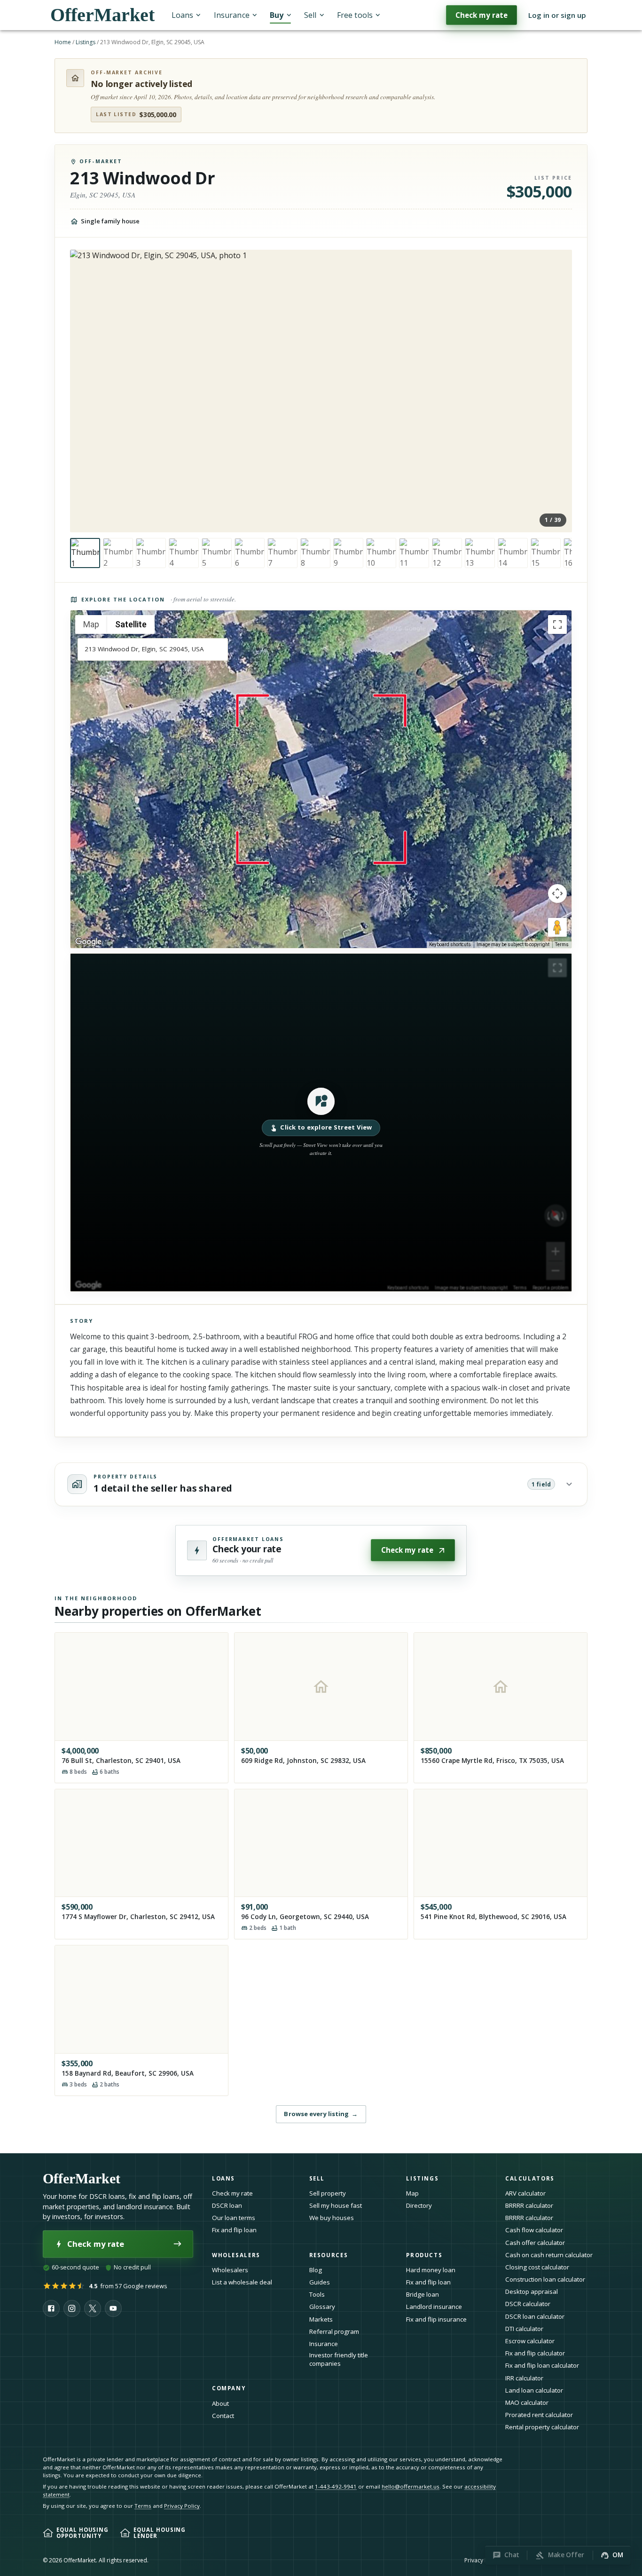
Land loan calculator (534, 2390)
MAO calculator (527, 2402)
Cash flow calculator (534, 2230)
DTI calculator (524, 2329)
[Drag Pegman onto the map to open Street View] (557, 927)
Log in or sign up (557, 15)
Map (412, 2193)
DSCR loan (227, 2205)
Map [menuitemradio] (91, 624)
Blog (316, 2270)
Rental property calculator (542, 2427)
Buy (277, 15)
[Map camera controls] (557, 893)
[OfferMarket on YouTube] (113, 2308)
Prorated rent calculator (539, 2415)
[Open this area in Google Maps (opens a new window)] (88, 942)
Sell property (328, 2193)
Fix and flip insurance (436, 2319)
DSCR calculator (528, 2304)
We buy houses (332, 2218)
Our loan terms (234, 2218)
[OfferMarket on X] (93, 2308)
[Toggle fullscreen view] (557, 624)
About (220, 2403)
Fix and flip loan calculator (542, 2365)
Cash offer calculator (535, 2243)
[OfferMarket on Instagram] (72, 2308)
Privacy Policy (182, 2506)
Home (63, 42)
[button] (321, 1122)
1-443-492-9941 (336, 2486)
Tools (317, 2294)
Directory (419, 2205)
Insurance (232, 15)
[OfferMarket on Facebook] (51, 2308)
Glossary (322, 2307)
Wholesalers (230, 2270)
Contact (223, 2416)
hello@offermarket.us (411, 2486)
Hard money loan (431, 2270)
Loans (182, 15)
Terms (562, 944)
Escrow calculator (530, 2341)
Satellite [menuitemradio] (131, 624)
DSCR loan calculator (535, 2316)
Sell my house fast (336, 2205)
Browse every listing (321, 2114)
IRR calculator (524, 2378)
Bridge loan (423, 2294)
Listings (86, 42)
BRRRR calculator (529, 2205)
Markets (321, 2319)
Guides (320, 2282)
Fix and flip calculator (535, 2353)
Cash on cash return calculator (549, 2255)
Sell (310, 15)
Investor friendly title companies (339, 2359)
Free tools (355, 15)
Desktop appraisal (532, 2292)
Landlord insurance (434, 2307)
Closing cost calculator (537, 2267)
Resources (329, 2255)
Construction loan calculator (545, 2279)
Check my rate (481, 15)
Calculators (530, 2178)
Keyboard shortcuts (450, 944)
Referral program (334, 2331)
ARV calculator (525, 2193)
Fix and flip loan (234, 2230)
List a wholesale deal (242, 2282)
